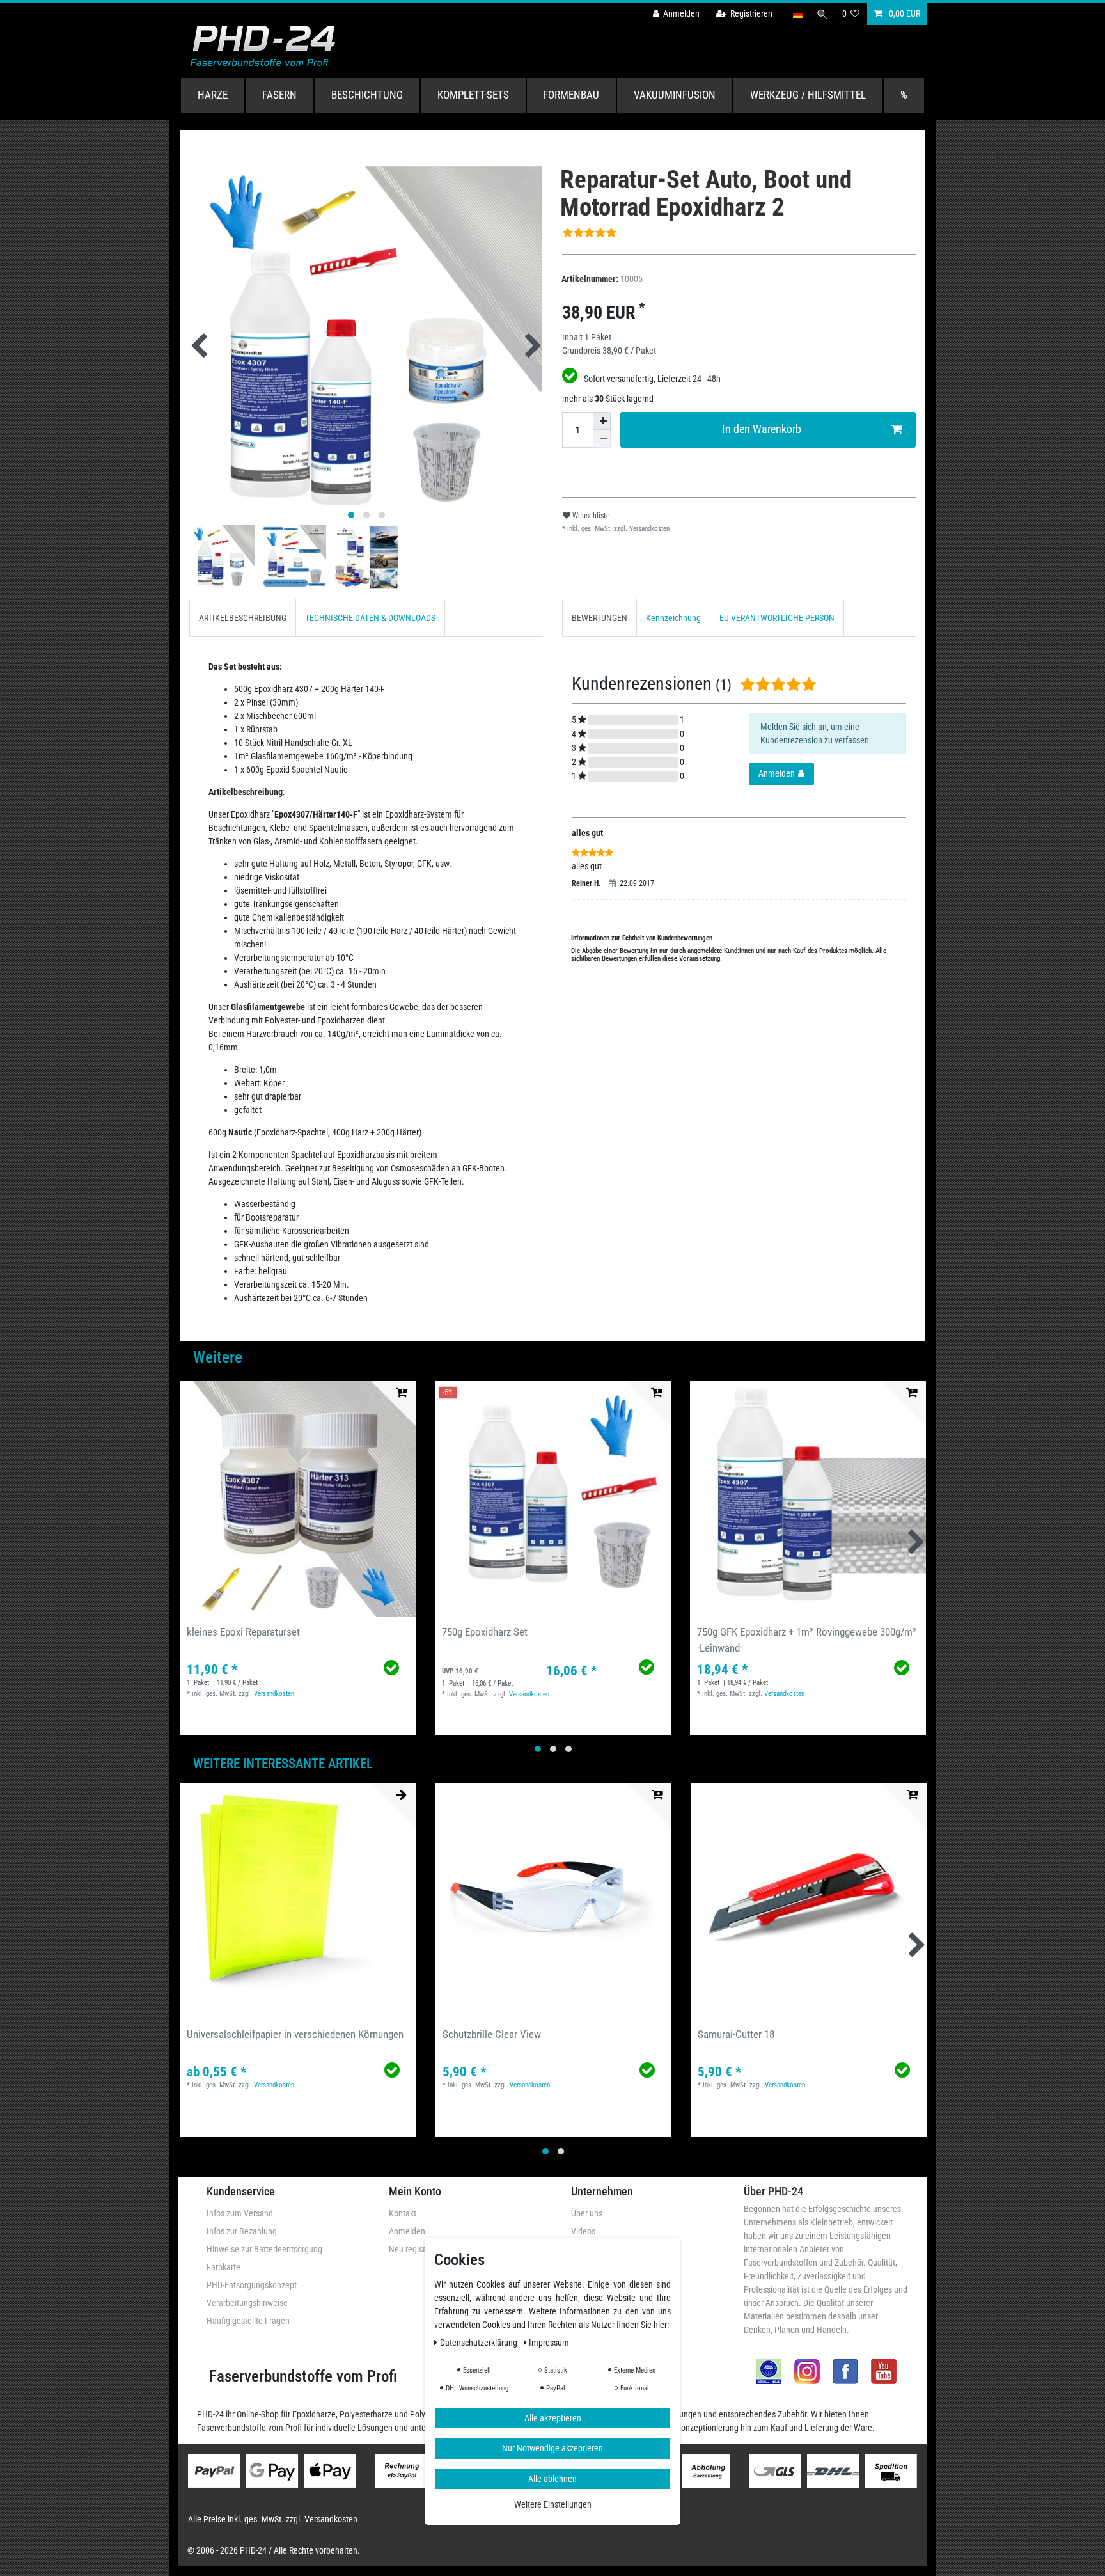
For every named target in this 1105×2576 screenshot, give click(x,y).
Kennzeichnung (673, 618)
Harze (213, 95)
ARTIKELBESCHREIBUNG (243, 618)
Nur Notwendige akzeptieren (552, 2448)
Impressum (549, 2342)
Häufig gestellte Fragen (248, 2321)
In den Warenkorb (762, 429)
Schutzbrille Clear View (492, 2034)
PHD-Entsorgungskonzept (252, 2285)
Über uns (587, 2213)
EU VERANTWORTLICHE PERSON (777, 618)
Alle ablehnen (552, 2478)
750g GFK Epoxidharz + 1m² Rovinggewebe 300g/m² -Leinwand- (807, 1640)
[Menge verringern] (602, 439)
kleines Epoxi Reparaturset (243, 1632)
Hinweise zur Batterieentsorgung (264, 2249)
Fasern (279, 95)
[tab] (243, 618)
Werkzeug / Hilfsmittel (808, 95)
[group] (298, 1499)
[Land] (797, 14)
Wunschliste (590, 516)
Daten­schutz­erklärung (480, 2342)
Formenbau (571, 95)
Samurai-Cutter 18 (736, 2034)
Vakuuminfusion (675, 95)
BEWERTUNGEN (600, 618)
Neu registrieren (417, 2249)
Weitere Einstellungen (553, 2504)
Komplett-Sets (473, 95)
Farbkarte (223, 2267)
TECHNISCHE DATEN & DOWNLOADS (370, 618)
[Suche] (822, 14)
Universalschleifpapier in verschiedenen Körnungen (295, 2034)
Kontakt (403, 2213)
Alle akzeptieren (553, 2417)
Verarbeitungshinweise (247, 2303)
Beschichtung (367, 95)
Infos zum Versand (240, 2213)
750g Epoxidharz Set (485, 1632)
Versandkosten (648, 529)
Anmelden (407, 2231)
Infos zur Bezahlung (242, 2231)
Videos (583, 2231)
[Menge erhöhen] (602, 421)
